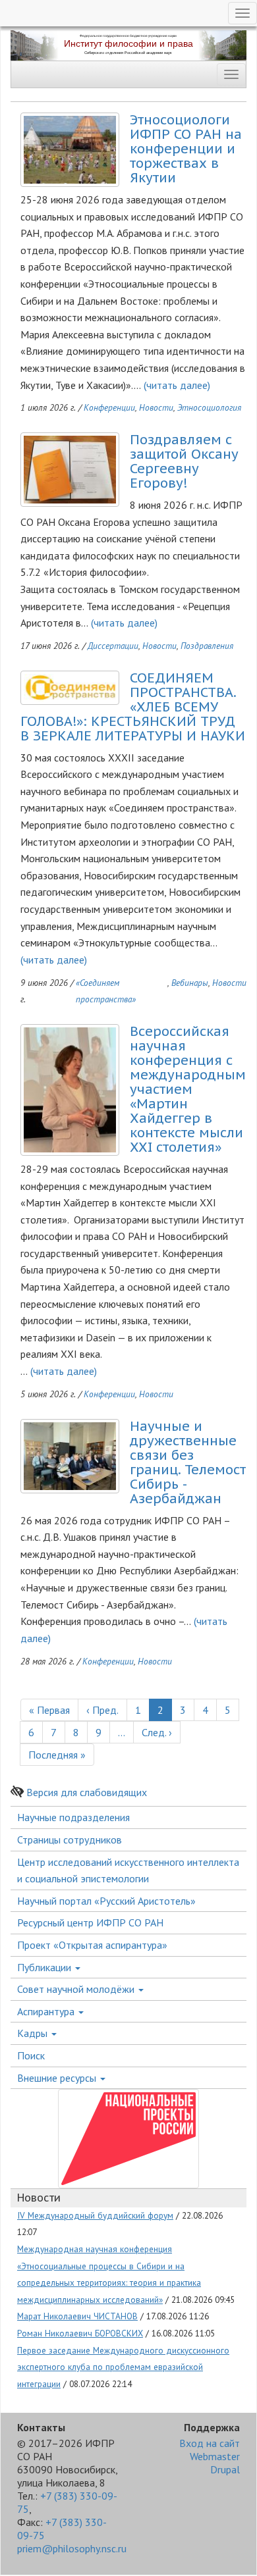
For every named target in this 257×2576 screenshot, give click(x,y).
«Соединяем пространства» (106, 991)
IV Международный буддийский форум (95, 2215)
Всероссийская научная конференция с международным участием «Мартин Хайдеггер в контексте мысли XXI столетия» (188, 1089)
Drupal (225, 2469)
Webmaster (215, 2456)
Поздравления (207, 646)
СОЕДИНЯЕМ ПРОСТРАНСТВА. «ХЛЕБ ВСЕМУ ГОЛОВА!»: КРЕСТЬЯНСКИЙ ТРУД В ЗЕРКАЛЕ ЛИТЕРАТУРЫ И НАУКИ (133, 707)
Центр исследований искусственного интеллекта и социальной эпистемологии (128, 1870)
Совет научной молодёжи (77, 1989)
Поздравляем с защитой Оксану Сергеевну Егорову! (184, 461)
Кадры (34, 2033)
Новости (156, 407)
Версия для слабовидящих (87, 1792)
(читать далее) (177, 385)
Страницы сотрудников (70, 1840)
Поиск (31, 2055)
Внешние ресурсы (58, 2078)
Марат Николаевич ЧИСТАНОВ (77, 2316)
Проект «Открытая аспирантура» (92, 1945)
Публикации (45, 1967)
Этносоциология (209, 407)
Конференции (109, 407)
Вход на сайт (210, 2443)
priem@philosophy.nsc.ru (72, 2548)
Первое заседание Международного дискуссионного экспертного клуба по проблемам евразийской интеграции (123, 2367)
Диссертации (113, 646)
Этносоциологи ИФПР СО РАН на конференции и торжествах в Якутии (186, 149)
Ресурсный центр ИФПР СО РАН (90, 1922)
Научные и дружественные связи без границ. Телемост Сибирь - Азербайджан (188, 1462)
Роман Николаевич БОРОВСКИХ (80, 2333)
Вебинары (190, 983)
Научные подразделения (73, 1817)
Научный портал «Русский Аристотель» (106, 1901)
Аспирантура (47, 2011)
